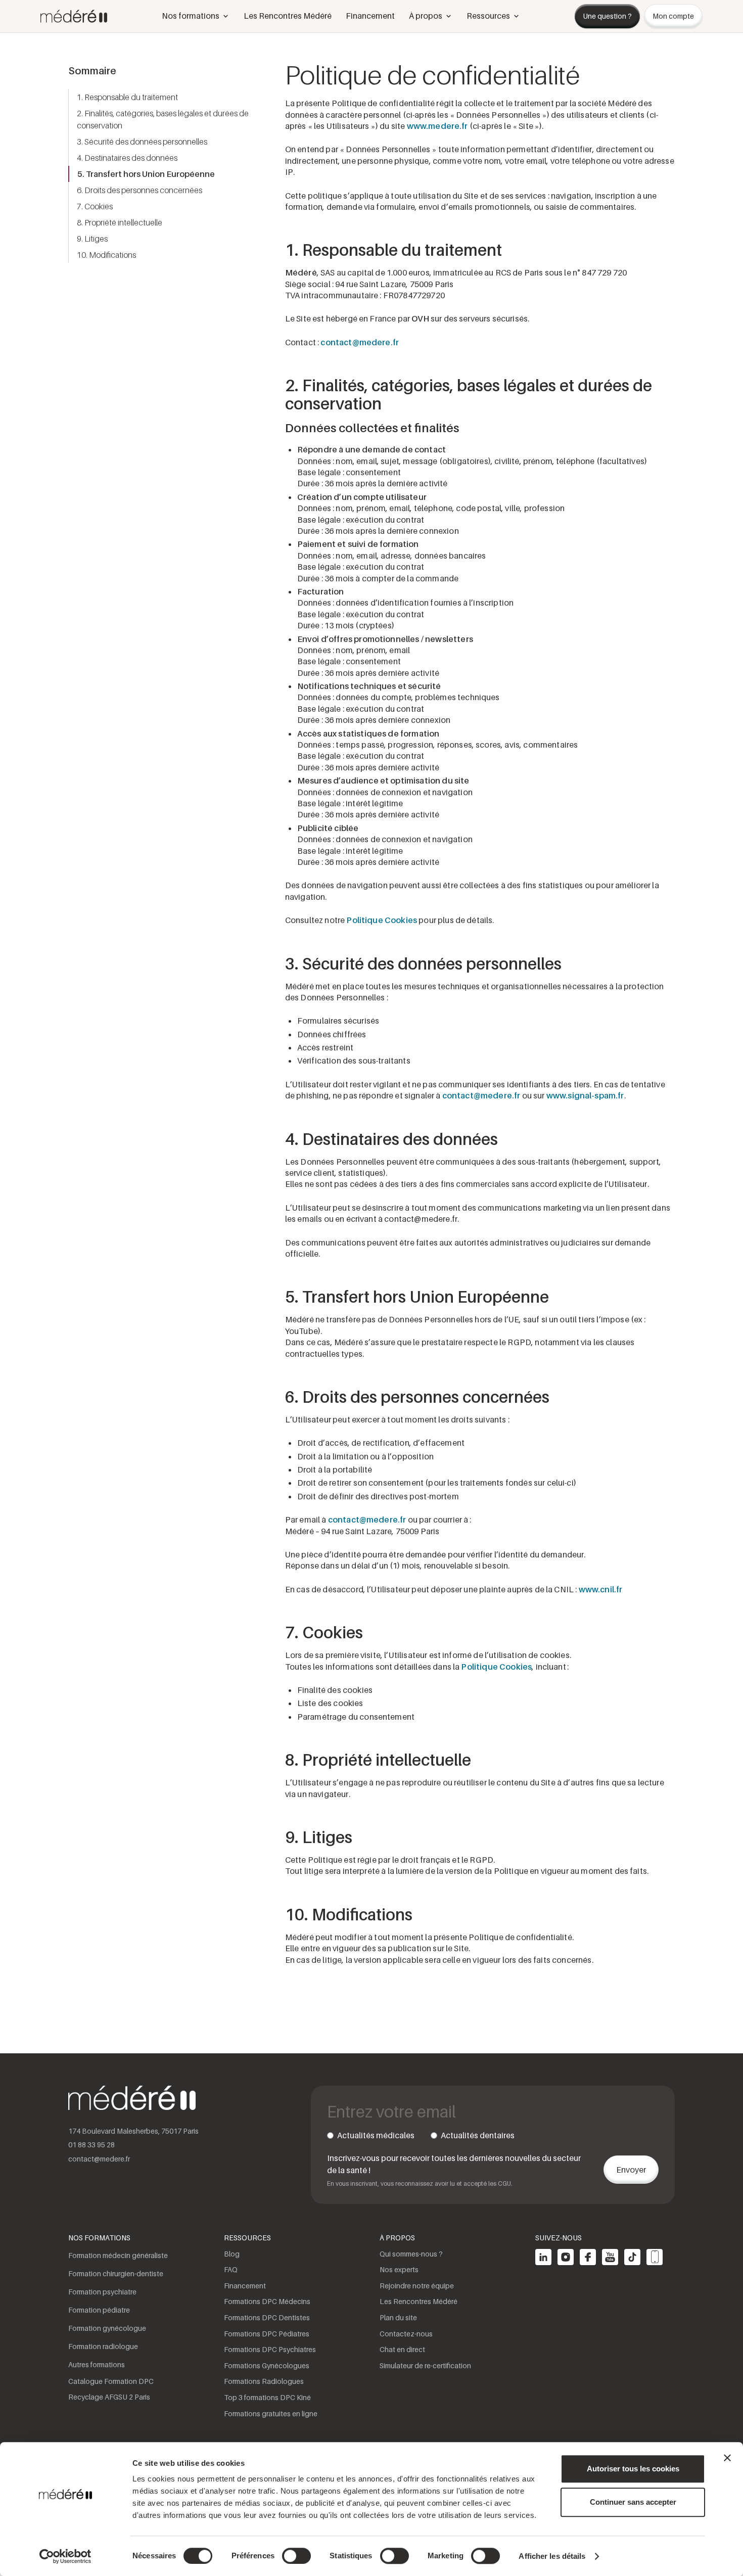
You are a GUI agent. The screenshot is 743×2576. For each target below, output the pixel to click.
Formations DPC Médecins (267, 2301)
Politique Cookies (382, 920)
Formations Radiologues (264, 2381)
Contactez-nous (406, 2334)
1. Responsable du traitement (127, 97)
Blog (232, 2254)
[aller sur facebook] (588, 2257)
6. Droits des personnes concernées (140, 190)
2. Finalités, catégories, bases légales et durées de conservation (163, 119)
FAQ (231, 2269)
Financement (370, 16)
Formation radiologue (103, 2346)
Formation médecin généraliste (118, 2255)
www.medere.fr (437, 126)
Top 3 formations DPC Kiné (267, 2397)
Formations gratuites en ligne (271, 2413)
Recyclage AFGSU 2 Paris (109, 2397)
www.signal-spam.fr (585, 1095)
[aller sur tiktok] (632, 2257)
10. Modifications (106, 255)
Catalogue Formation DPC (111, 2381)
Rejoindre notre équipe (417, 2286)
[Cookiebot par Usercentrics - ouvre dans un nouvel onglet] (65, 2556)
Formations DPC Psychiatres (270, 2349)
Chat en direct (402, 2349)
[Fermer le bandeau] (727, 2458)
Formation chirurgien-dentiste (116, 2273)
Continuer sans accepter (633, 2502)
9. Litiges (92, 239)
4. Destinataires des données (127, 158)
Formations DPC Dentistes (267, 2317)
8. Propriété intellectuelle (120, 222)
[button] (196, 16)
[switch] (296, 2556)
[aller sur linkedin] (543, 2257)
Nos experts (399, 2269)
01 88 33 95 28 (91, 2145)
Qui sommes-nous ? (411, 2254)
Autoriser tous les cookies (633, 2469)
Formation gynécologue (107, 2328)
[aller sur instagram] (566, 2257)
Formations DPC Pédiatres (267, 2334)
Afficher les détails (552, 2556)
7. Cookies (95, 206)
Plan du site (398, 2317)
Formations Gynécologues (267, 2365)
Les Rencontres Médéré (288, 16)
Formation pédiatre (99, 2310)
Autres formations (97, 2364)
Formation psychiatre (102, 2292)
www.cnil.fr (601, 1589)
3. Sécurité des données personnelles (142, 142)
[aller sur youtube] (610, 2257)
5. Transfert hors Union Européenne (146, 174)
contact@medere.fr (360, 342)
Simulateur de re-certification (425, 2365)
